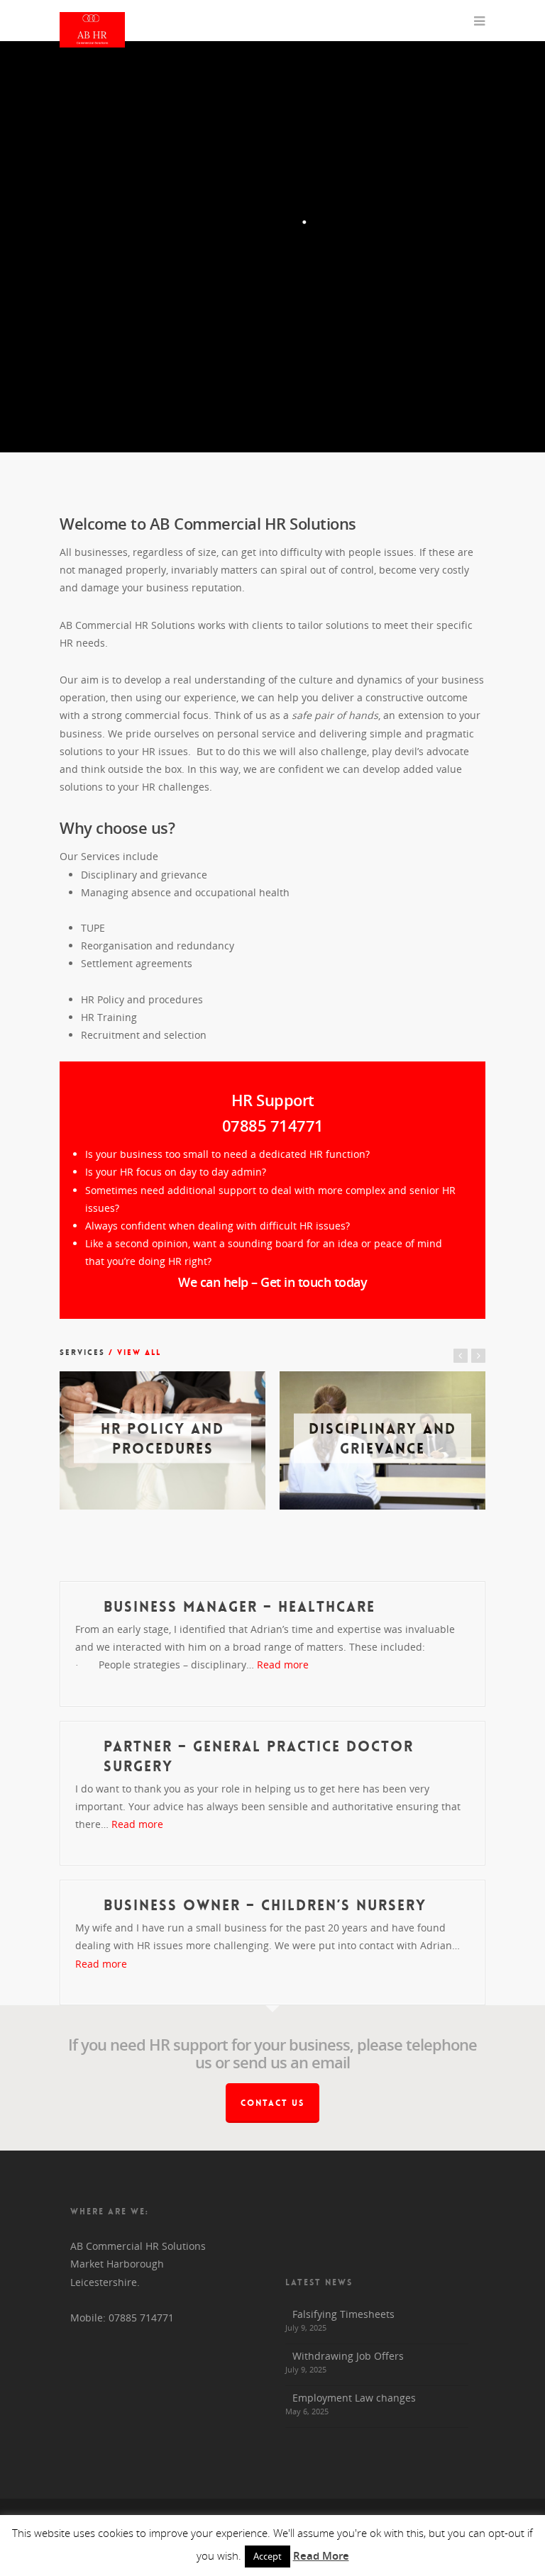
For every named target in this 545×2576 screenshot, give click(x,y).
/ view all (133, 1353)
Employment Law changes (354, 2398)
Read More (321, 2555)
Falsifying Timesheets (343, 2314)
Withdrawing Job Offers (348, 2356)
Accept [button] (268, 2556)
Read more (283, 1665)
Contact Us (272, 2103)
